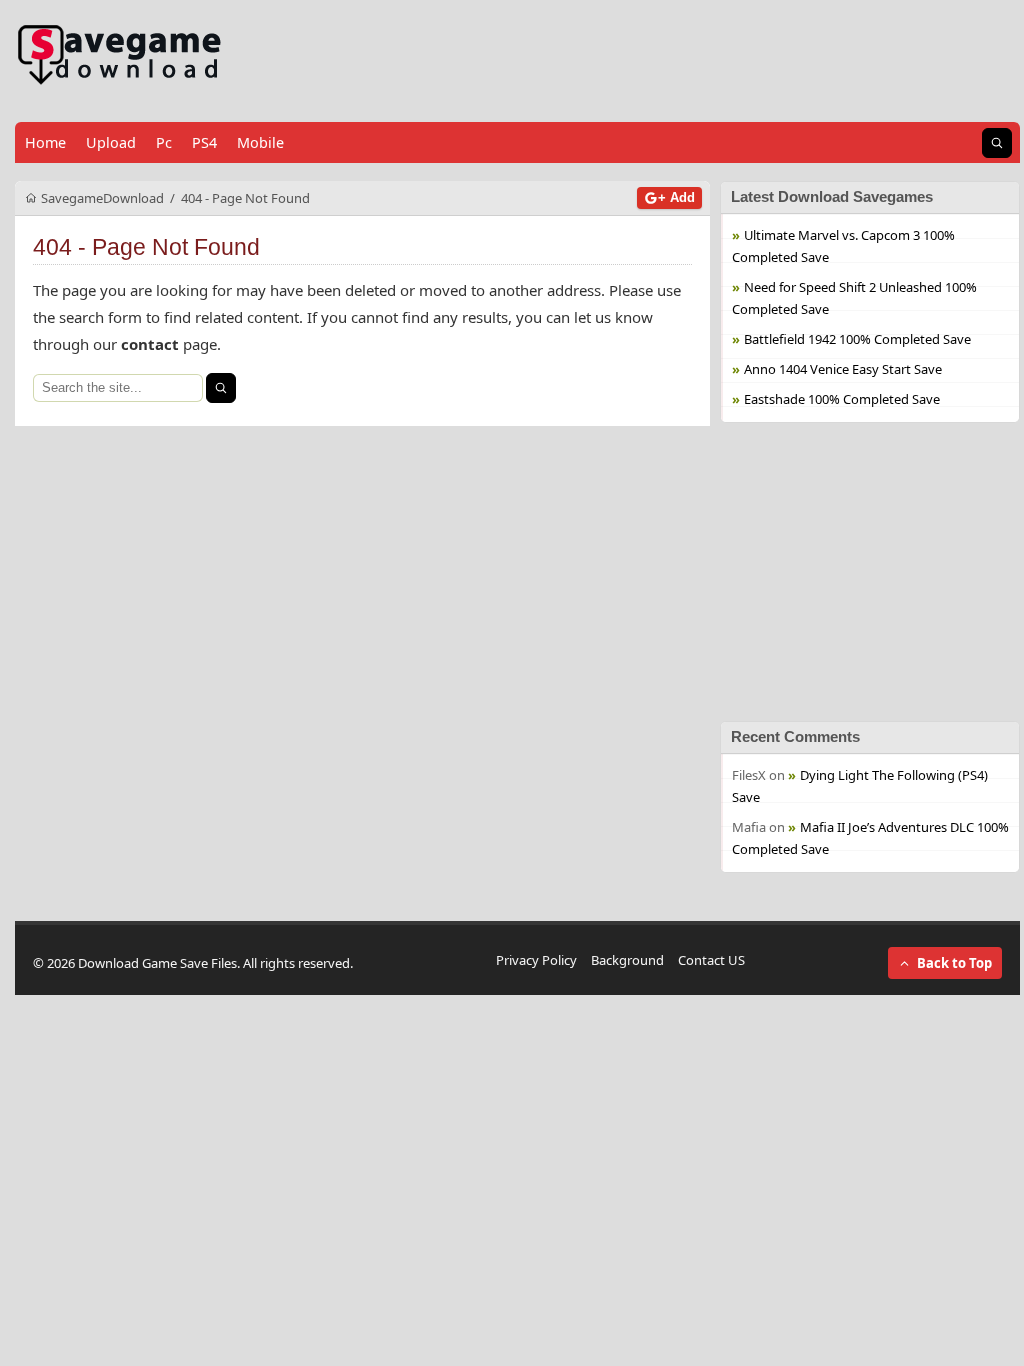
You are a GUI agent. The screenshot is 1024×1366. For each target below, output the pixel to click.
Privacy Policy (536, 960)
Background (627, 960)
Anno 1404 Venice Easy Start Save (843, 369)
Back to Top (954, 963)
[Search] (221, 388)
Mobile (260, 142)
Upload (111, 142)
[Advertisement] (870, 572)
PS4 (204, 142)
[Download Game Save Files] (120, 55)
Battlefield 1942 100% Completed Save (857, 339)
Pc (164, 142)
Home (45, 142)
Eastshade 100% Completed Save (842, 399)
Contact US (711, 960)
